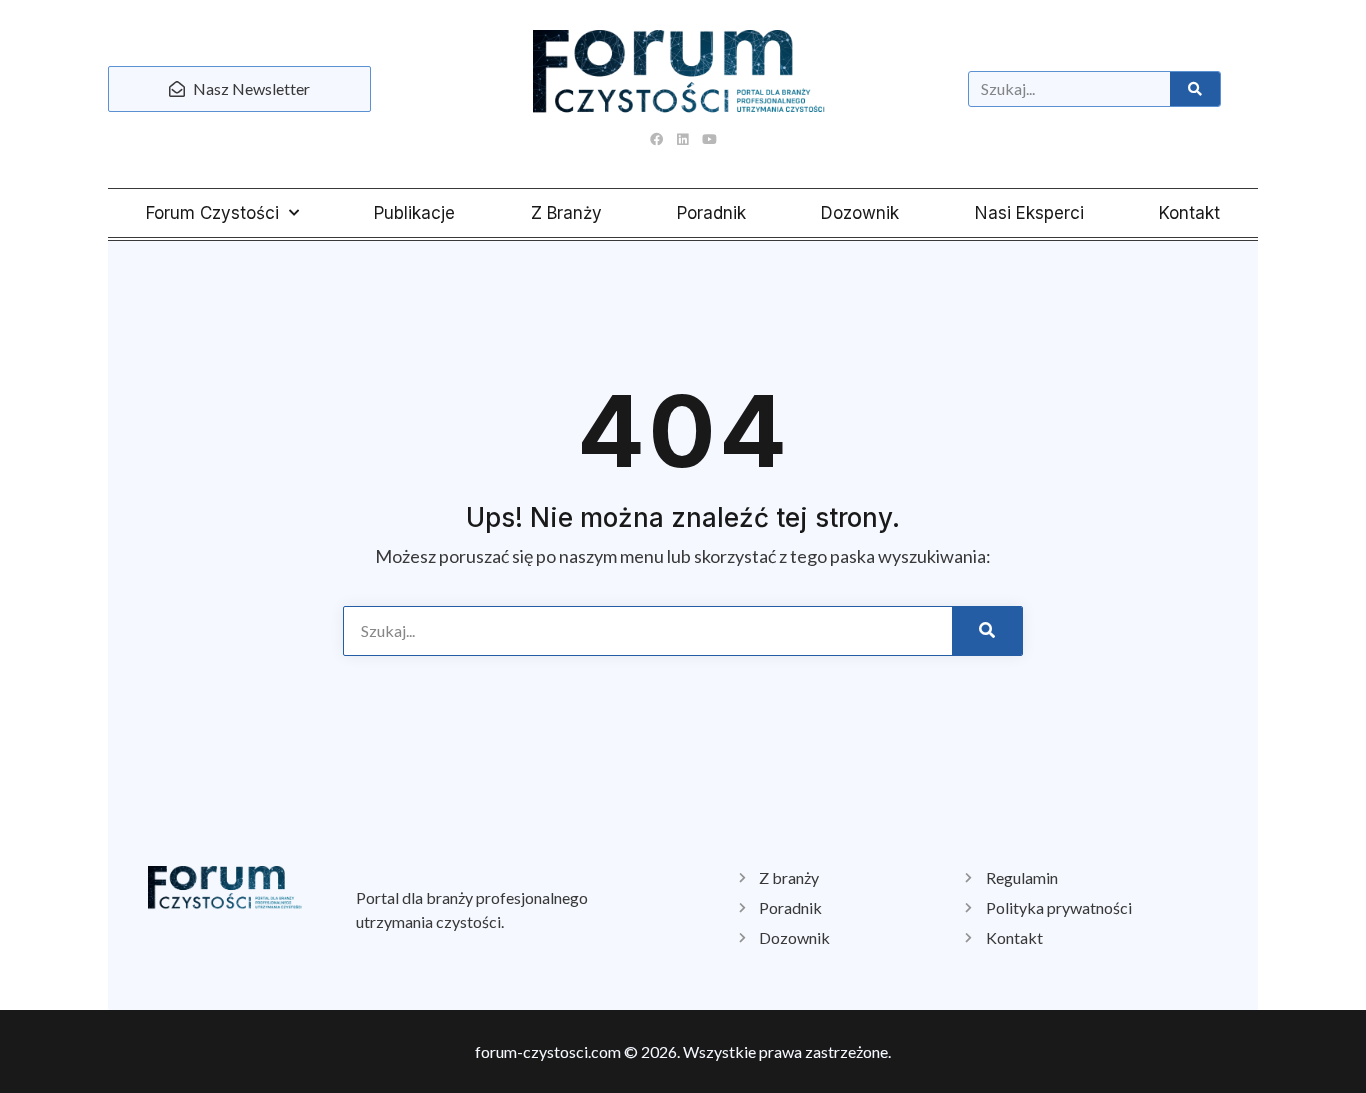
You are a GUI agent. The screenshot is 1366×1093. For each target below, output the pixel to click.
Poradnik (711, 213)
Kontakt (1189, 213)
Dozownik (860, 213)
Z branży (566, 213)
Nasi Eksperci (1029, 213)
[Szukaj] (1195, 89)
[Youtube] (709, 139)
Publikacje (414, 213)
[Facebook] (657, 139)
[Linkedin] (683, 139)
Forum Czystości (212, 213)
